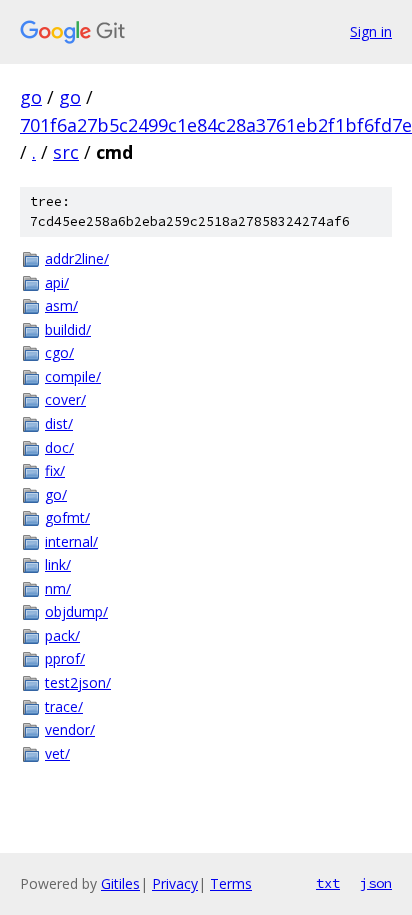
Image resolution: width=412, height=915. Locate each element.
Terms (231, 883)
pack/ (62, 635)
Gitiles (120, 883)
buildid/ (68, 329)
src (66, 152)
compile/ (73, 376)
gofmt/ (67, 517)
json (376, 883)
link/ (58, 564)
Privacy (175, 883)
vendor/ (70, 729)
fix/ (55, 470)
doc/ (59, 447)
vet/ (57, 753)
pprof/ (65, 658)
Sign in (371, 31)
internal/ (71, 541)
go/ (56, 494)
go (31, 97)
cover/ (65, 399)
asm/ (61, 305)
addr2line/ (77, 258)
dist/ (59, 423)
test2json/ (78, 682)
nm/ (58, 588)
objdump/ (76, 611)
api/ (57, 282)
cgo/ (59, 352)
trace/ (64, 706)
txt (328, 883)
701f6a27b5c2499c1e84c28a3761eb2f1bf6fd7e (216, 125)
